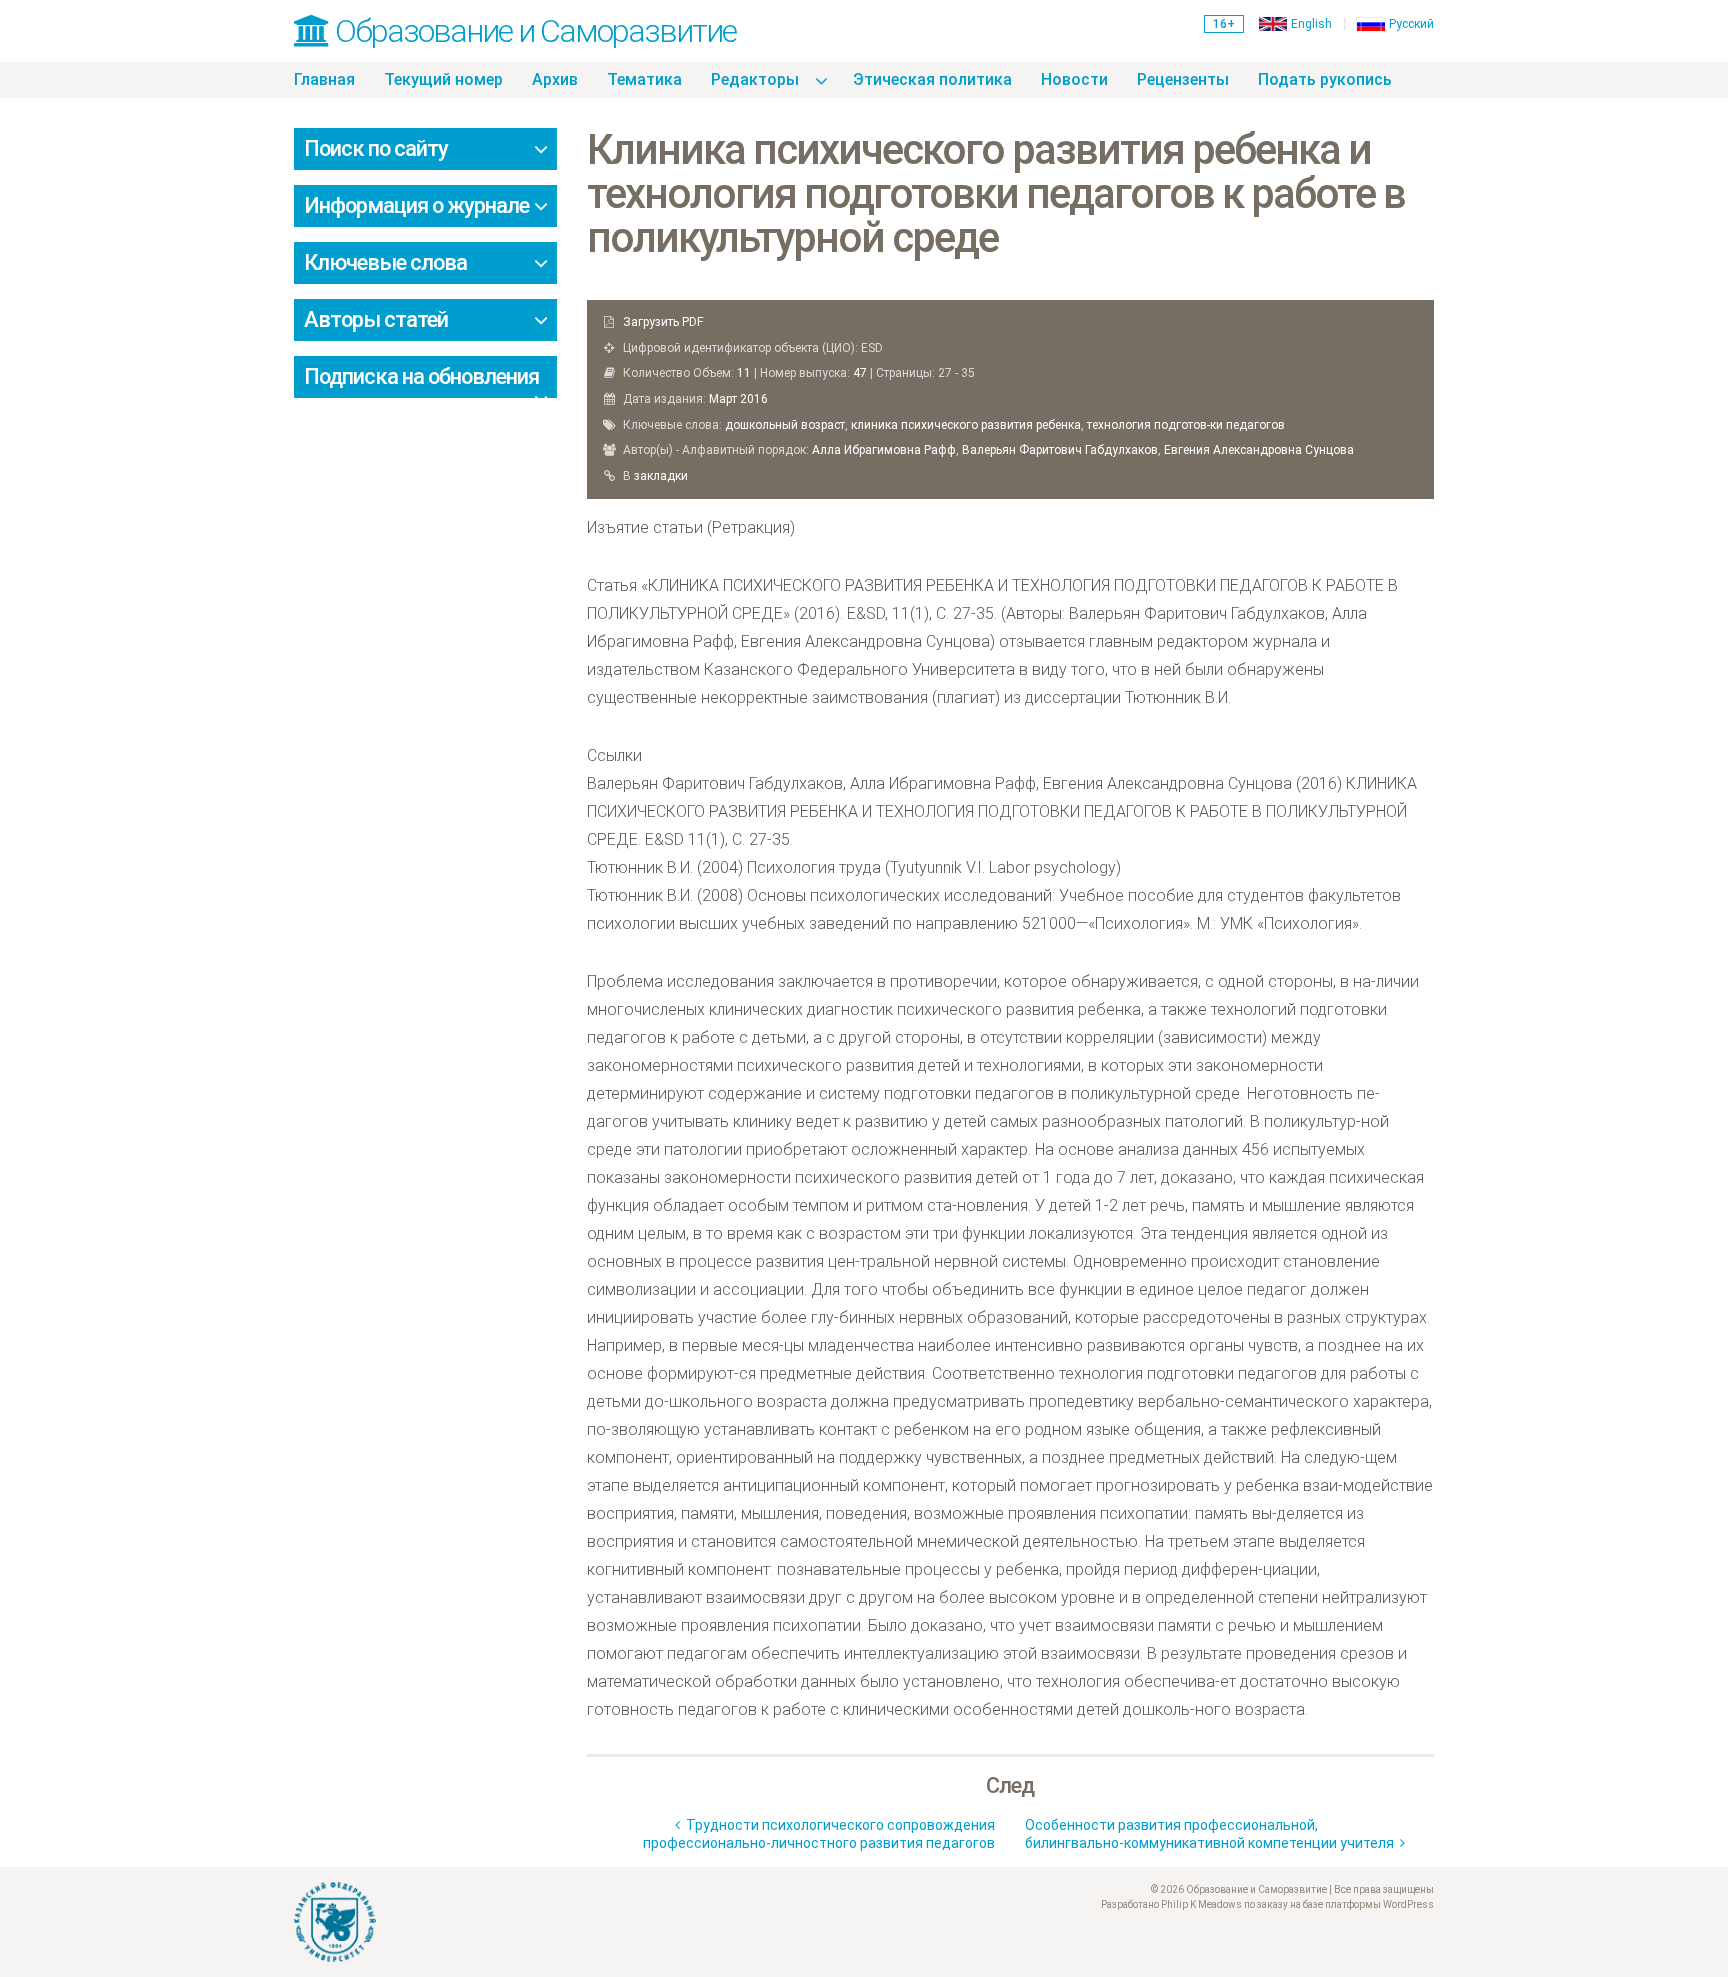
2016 (754, 399)
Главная (324, 79)
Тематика (644, 79)
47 (860, 373)
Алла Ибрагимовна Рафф (884, 450)
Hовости (1074, 79)
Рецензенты (1183, 79)
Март (723, 399)
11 (744, 373)
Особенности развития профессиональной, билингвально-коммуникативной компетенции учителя (1212, 1834)
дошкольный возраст (785, 425)
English (1311, 24)
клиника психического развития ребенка (966, 425)
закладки (661, 476)
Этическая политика (932, 79)
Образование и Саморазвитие (532, 31)
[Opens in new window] (571, 1922)
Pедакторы (755, 79)
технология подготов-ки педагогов (1186, 425)
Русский (1411, 24)
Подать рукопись (1325, 79)
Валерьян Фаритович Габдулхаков (1060, 450)
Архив (555, 79)
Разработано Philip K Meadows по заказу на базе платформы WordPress (1267, 1904)
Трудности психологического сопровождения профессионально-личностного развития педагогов (819, 1834)
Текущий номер (443, 79)
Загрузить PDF (663, 322)
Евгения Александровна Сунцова (1259, 450)
